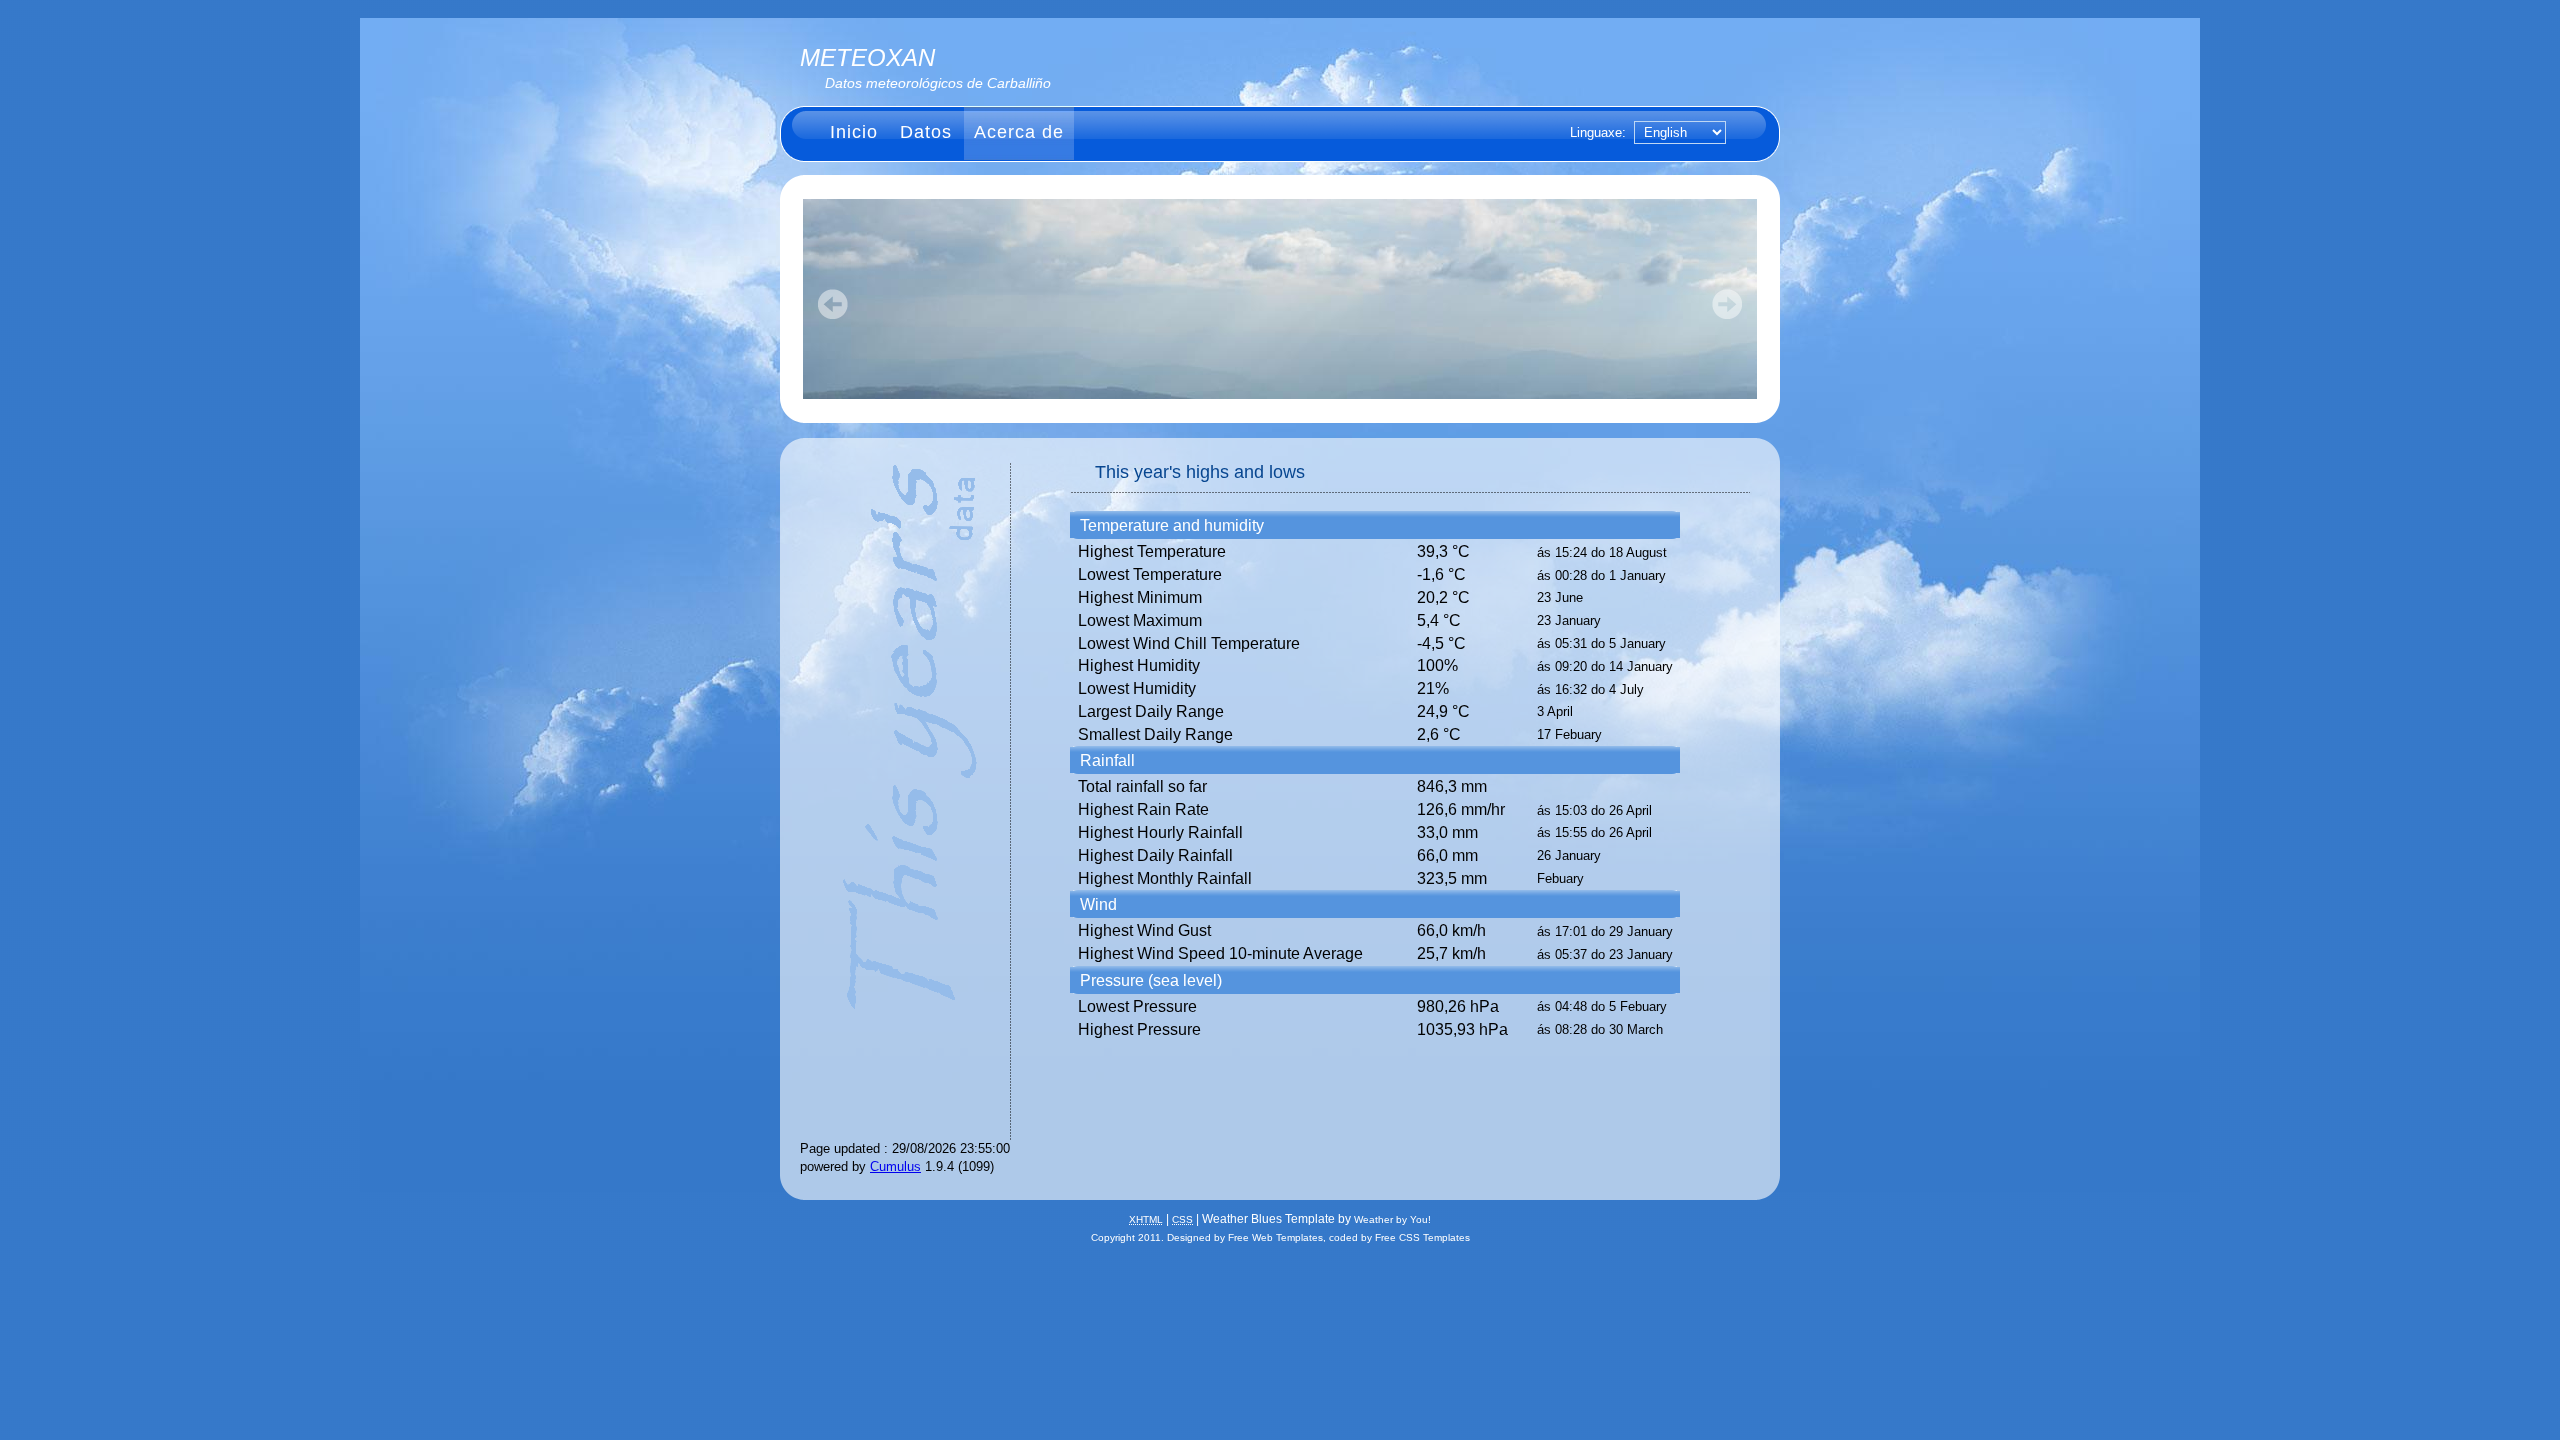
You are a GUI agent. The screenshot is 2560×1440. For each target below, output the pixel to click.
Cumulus (895, 1166)
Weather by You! (1392, 1219)
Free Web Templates (1275, 1237)
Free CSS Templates (1422, 1237)
